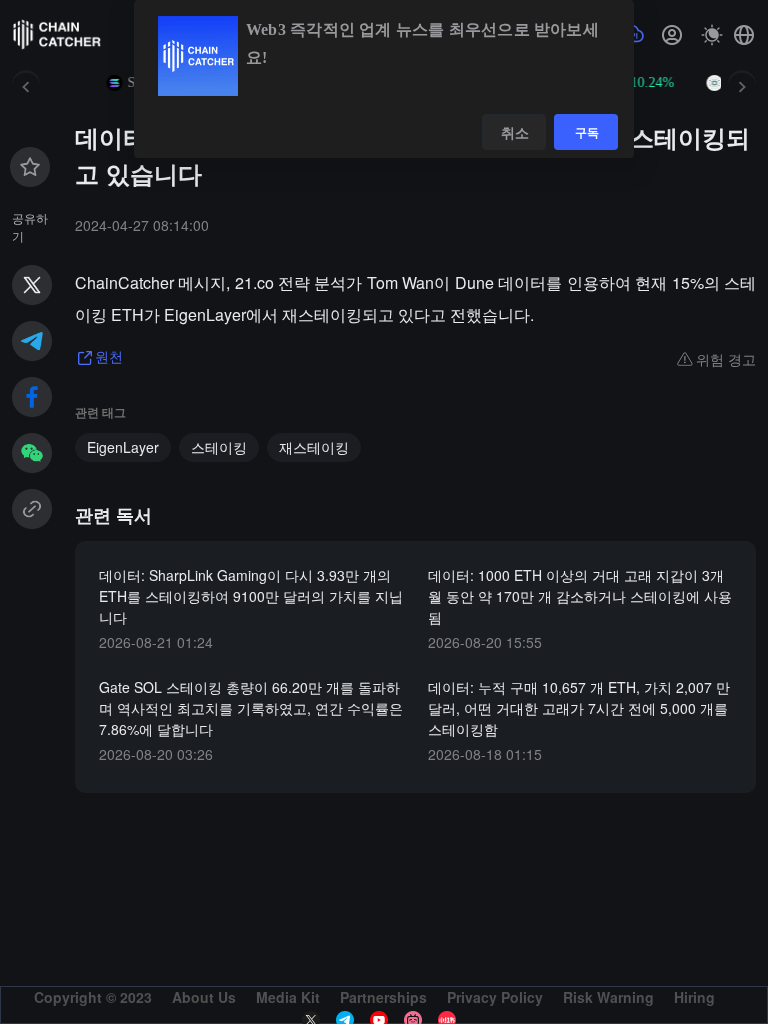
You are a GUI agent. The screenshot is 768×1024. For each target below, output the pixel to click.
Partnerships (383, 997)
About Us (204, 997)
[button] (744, 35)
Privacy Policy (495, 997)
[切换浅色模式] (712, 35)
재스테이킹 (314, 447)
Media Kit (288, 997)
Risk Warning (608, 997)
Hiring (694, 997)
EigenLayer (123, 447)
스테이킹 (219, 447)
